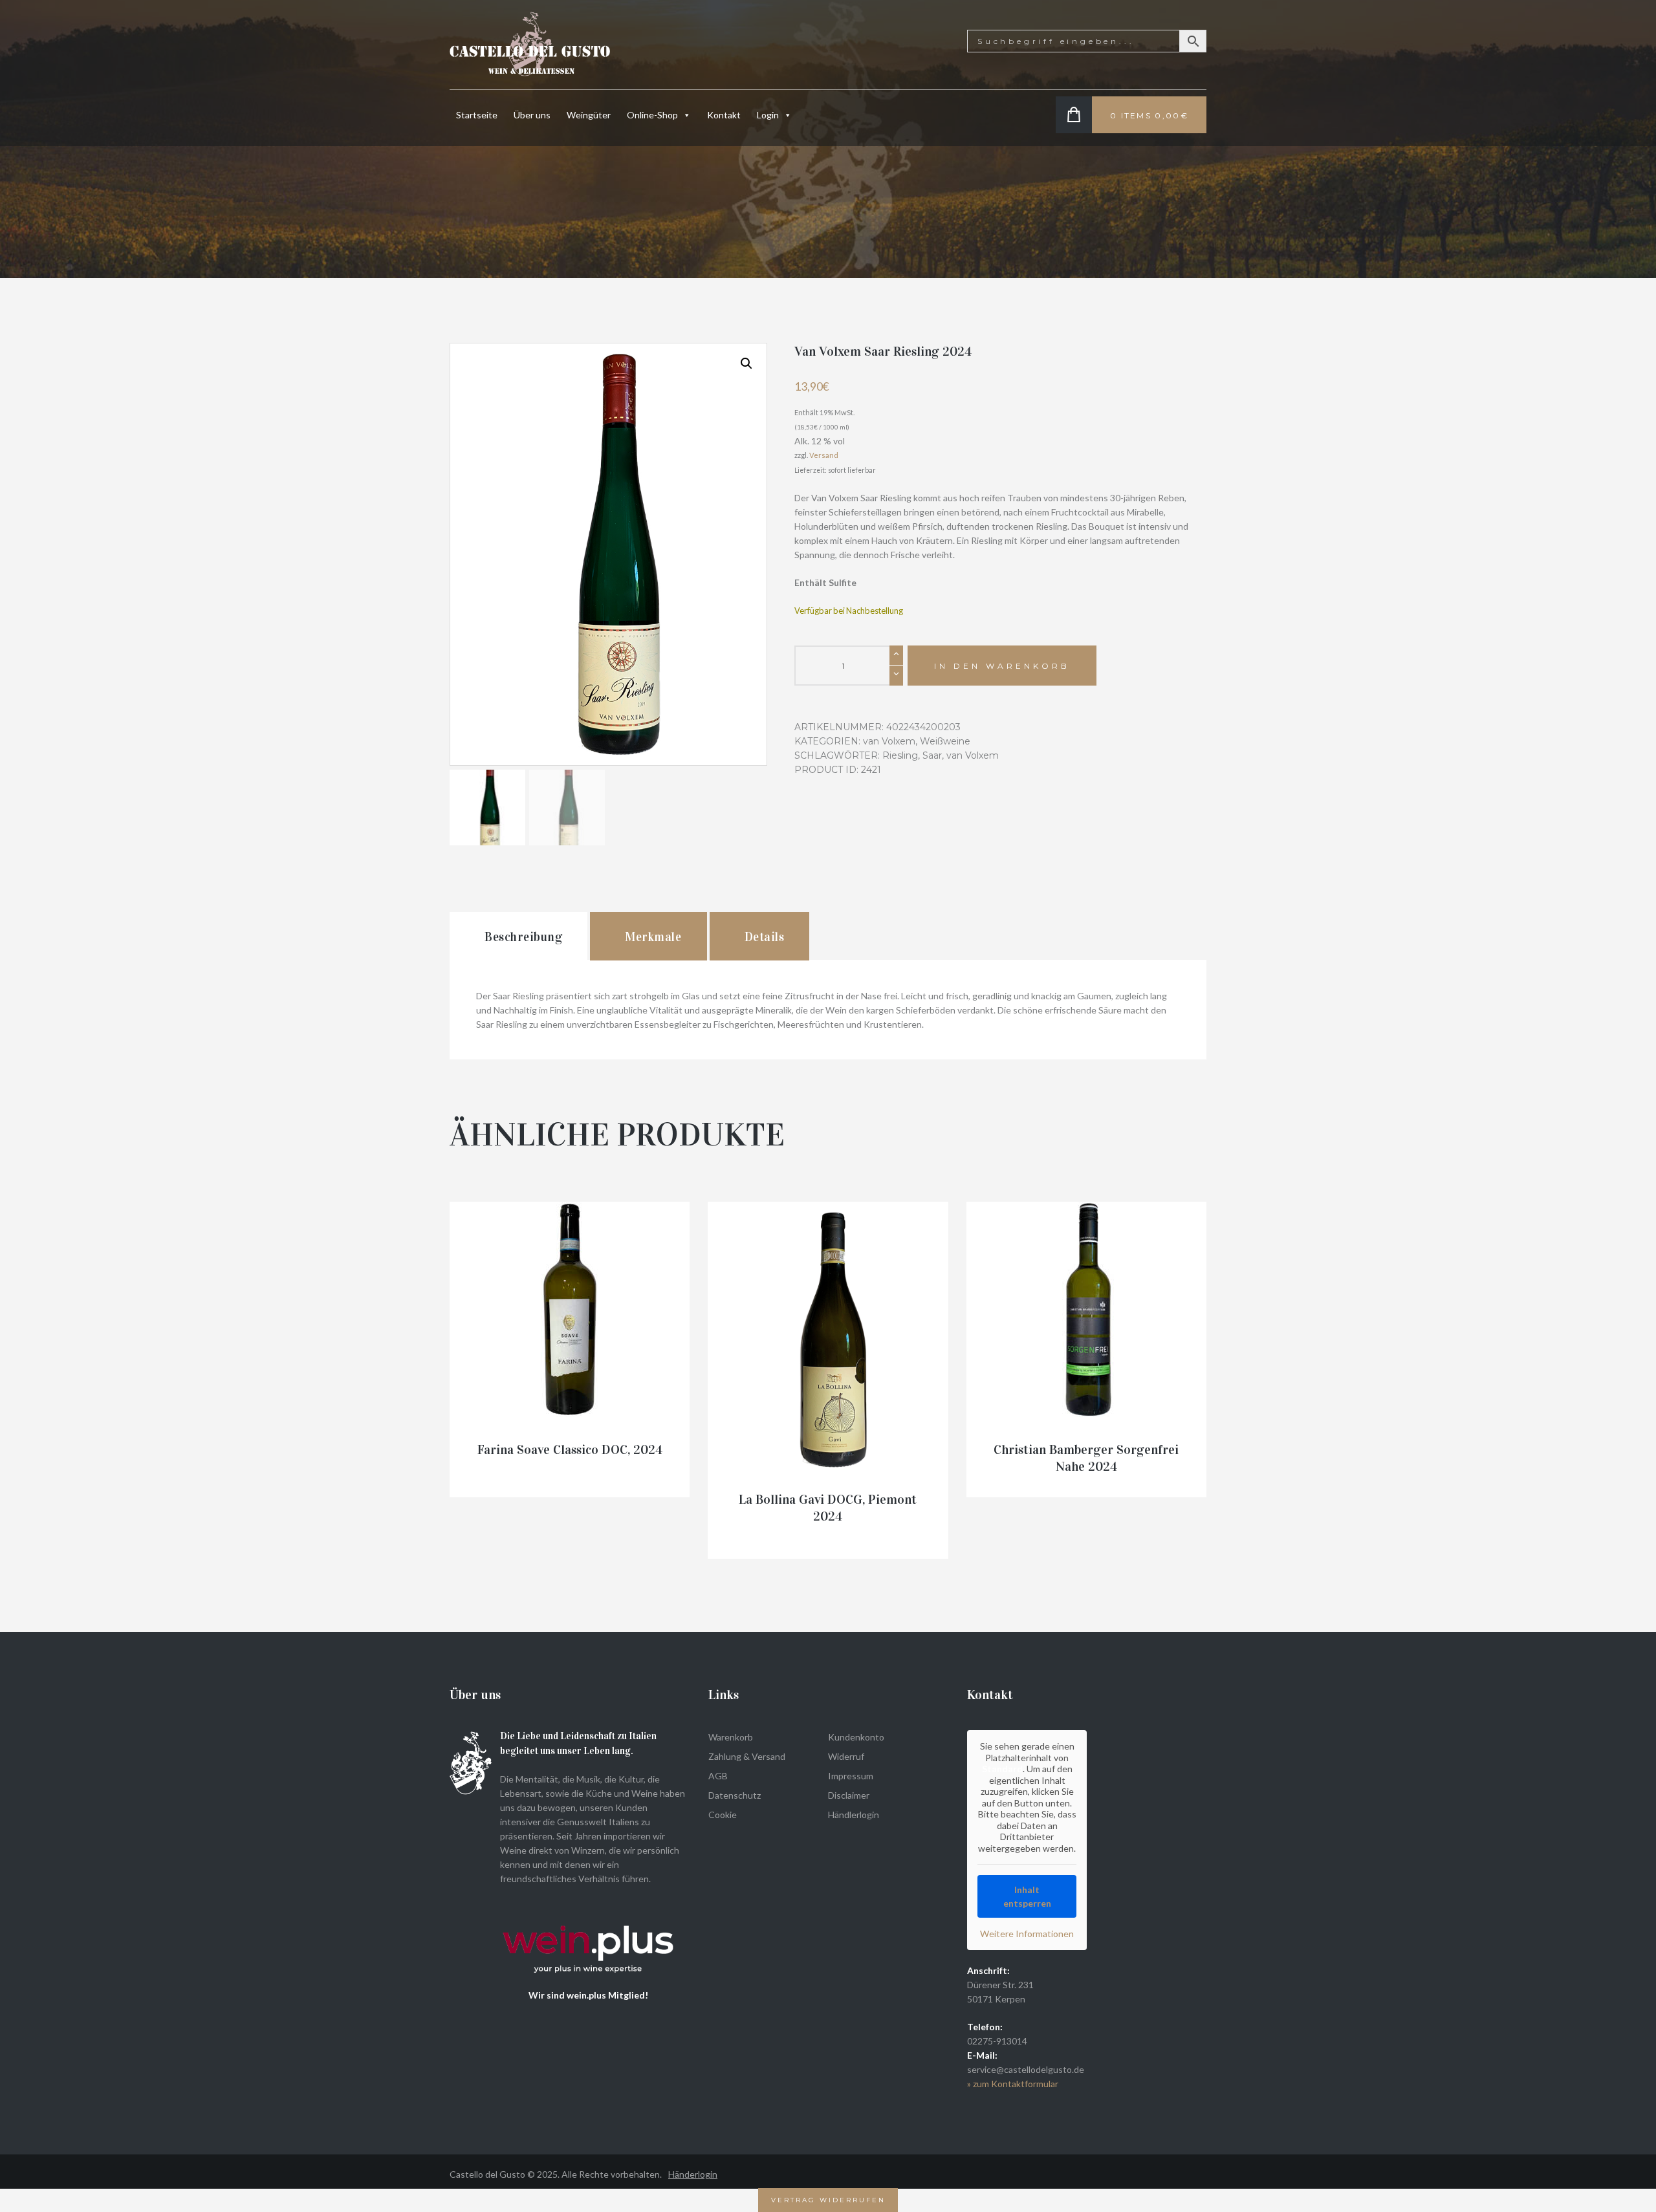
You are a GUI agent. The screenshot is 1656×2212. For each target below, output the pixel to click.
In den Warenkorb (1002, 666)
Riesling (900, 755)
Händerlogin (693, 2174)
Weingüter (589, 115)
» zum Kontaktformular (1013, 2084)
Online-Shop (652, 115)
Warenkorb (731, 1737)
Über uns (532, 115)
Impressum (851, 1776)
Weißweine (945, 741)
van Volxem (889, 741)
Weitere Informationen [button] (1027, 1934)
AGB (718, 1776)
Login (768, 115)
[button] (746, 363)
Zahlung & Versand (747, 1756)
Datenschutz (735, 1795)
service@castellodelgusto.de (1026, 2069)
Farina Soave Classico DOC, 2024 (570, 1449)
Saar (932, 755)
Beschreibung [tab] (523, 937)
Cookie (723, 1815)
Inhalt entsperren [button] (1027, 1896)
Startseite (477, 115)
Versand (824, 455)
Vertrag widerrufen (828, 2200)
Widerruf (846, 1756)
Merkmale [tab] (653, 937)
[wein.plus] (591, 1907)
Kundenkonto (856, 1737)
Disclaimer (849, 1795)
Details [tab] (765, 937)
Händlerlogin (854, 1815)
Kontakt (724, 115)
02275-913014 (997, 2041)
